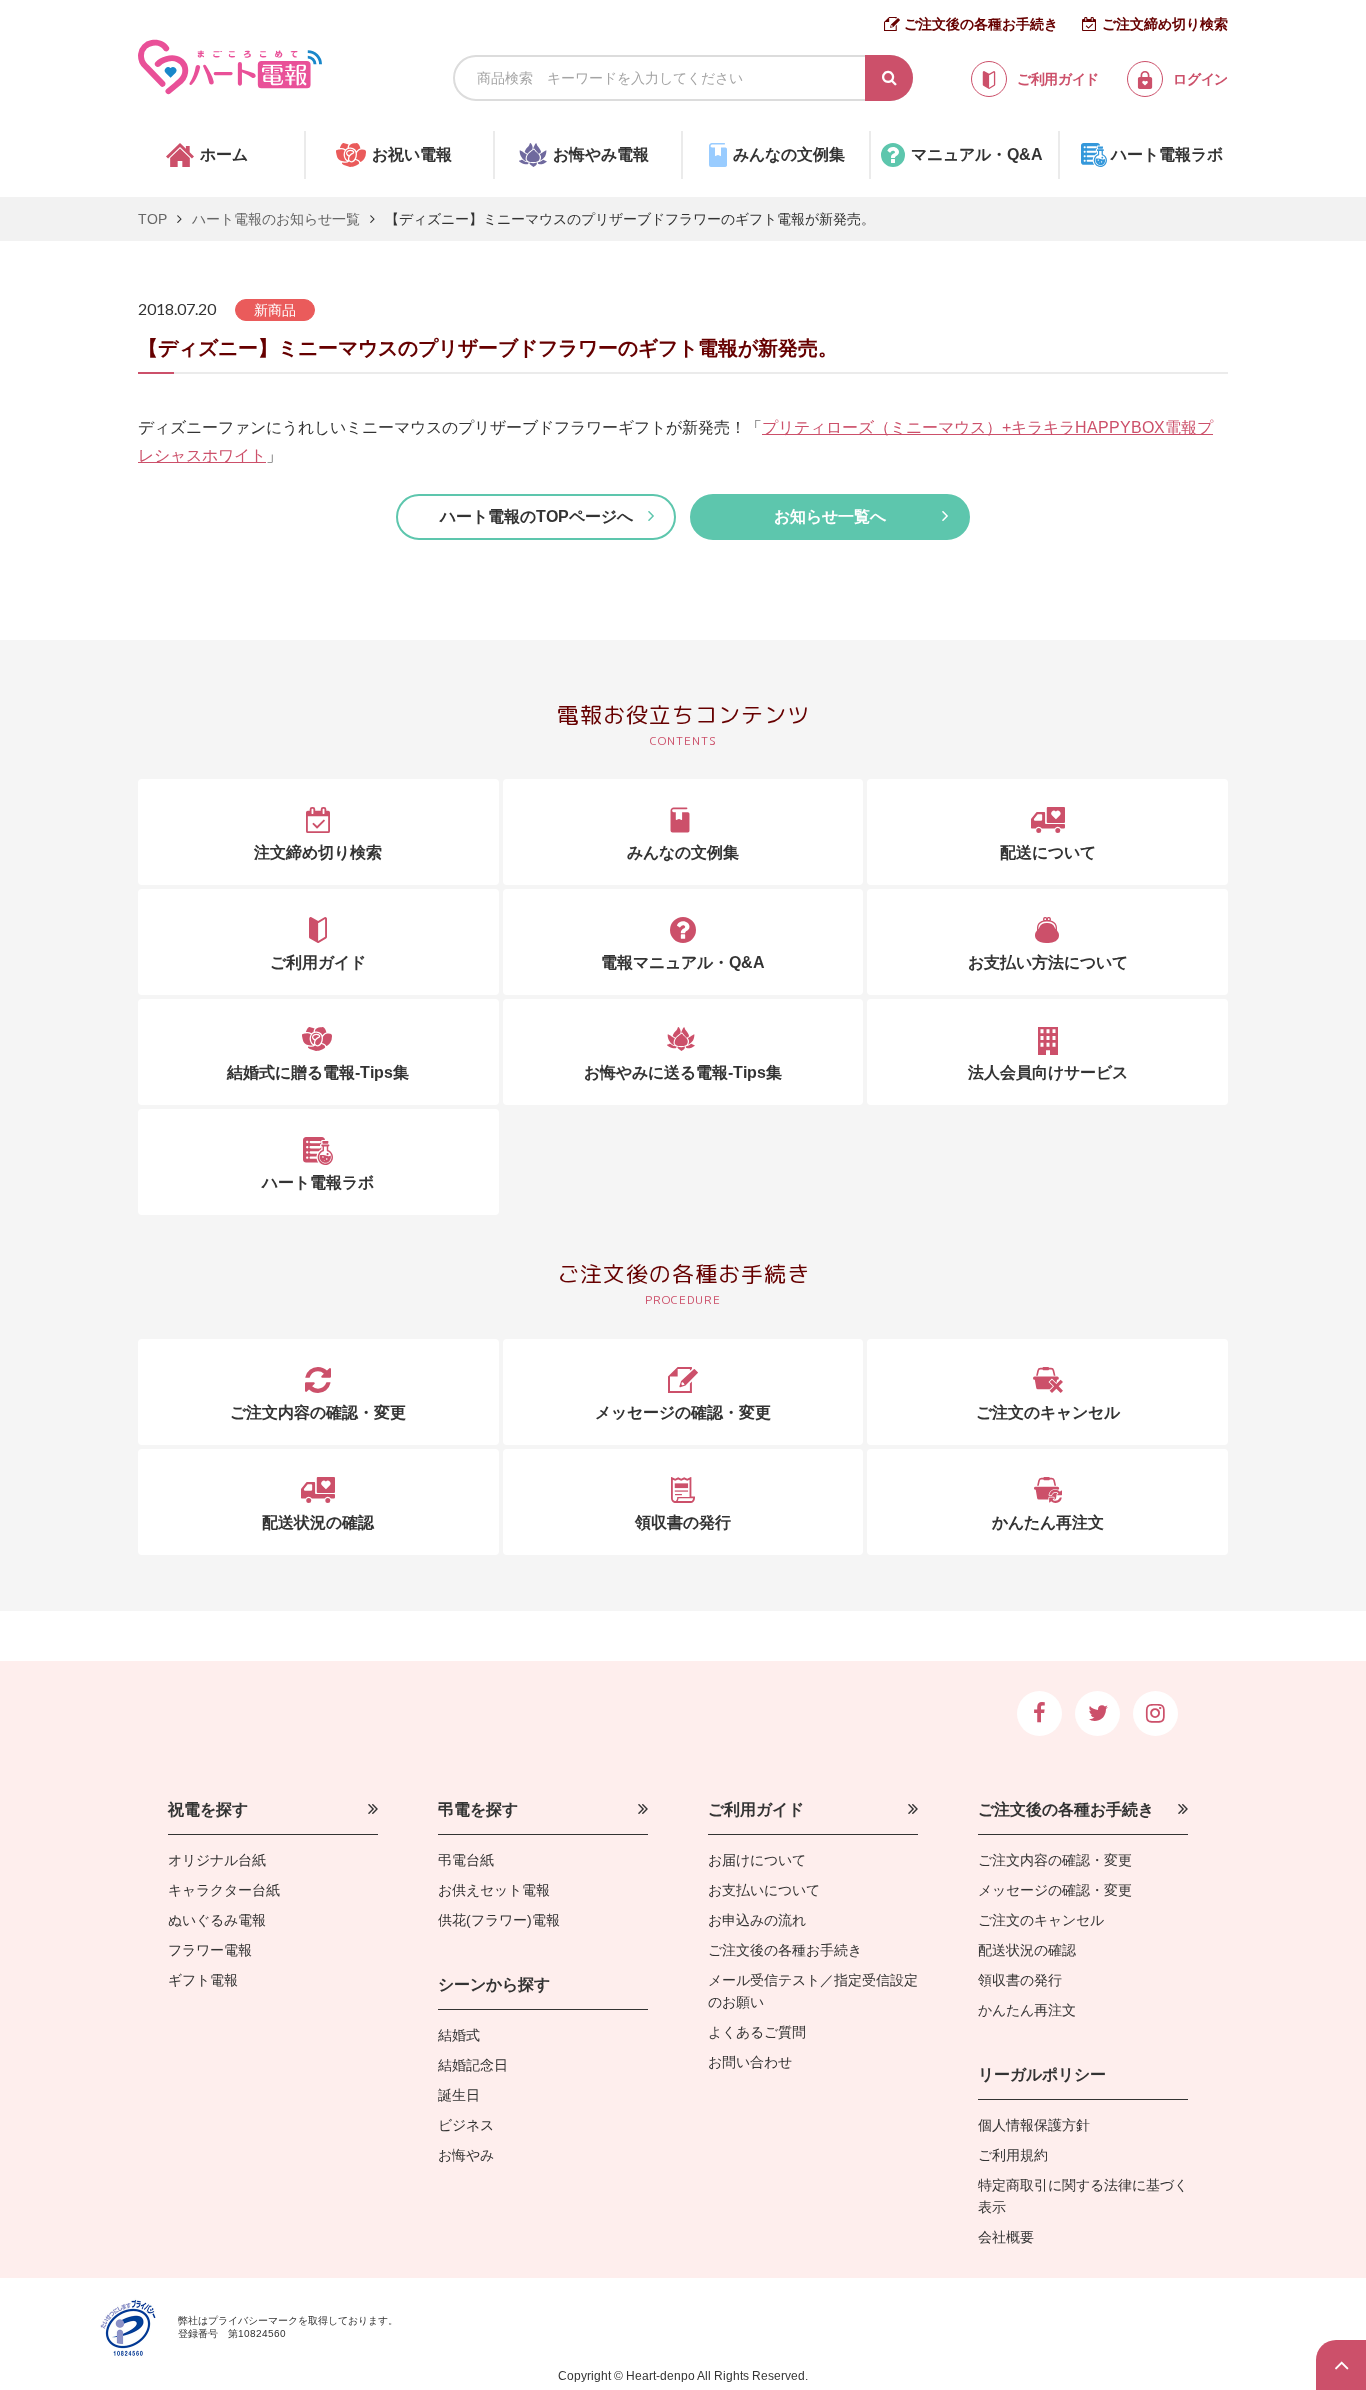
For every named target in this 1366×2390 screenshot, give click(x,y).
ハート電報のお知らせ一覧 (276, 219)
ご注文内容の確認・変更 (1055, 1860)
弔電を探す (478, 1809)
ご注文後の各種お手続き (981, 24)
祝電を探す (208, 1809)
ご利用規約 (1013, 2155)
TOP (152, 219)
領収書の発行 (1020, 1980)
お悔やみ (466, 2155)
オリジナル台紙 (217, 1860)
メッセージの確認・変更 (1055, 1890)
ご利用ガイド (756, 1809)
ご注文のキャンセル (1041, 1920)
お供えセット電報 (494, 1890)
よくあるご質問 (757, 2032)
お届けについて (757, 1860)
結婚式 (459, 2035)
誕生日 (459, 2095)
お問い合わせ (750, 2062)
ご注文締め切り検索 (1165, 24)
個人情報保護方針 (1034, 2125)
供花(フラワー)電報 (499, 1920)
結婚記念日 (473, 2065)
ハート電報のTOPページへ (536, 516)
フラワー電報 (210, 1950)
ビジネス (466, 2125)
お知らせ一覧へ (830, 516)
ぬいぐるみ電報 (217, 1920)
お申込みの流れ (757, 1920)
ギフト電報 (203, 1980)
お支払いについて (764, 1890)
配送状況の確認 (1027, 1950)
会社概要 (1006, 2237)
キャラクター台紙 (224, 1890)
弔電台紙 (466, 1860)
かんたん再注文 (1027, 2010)
